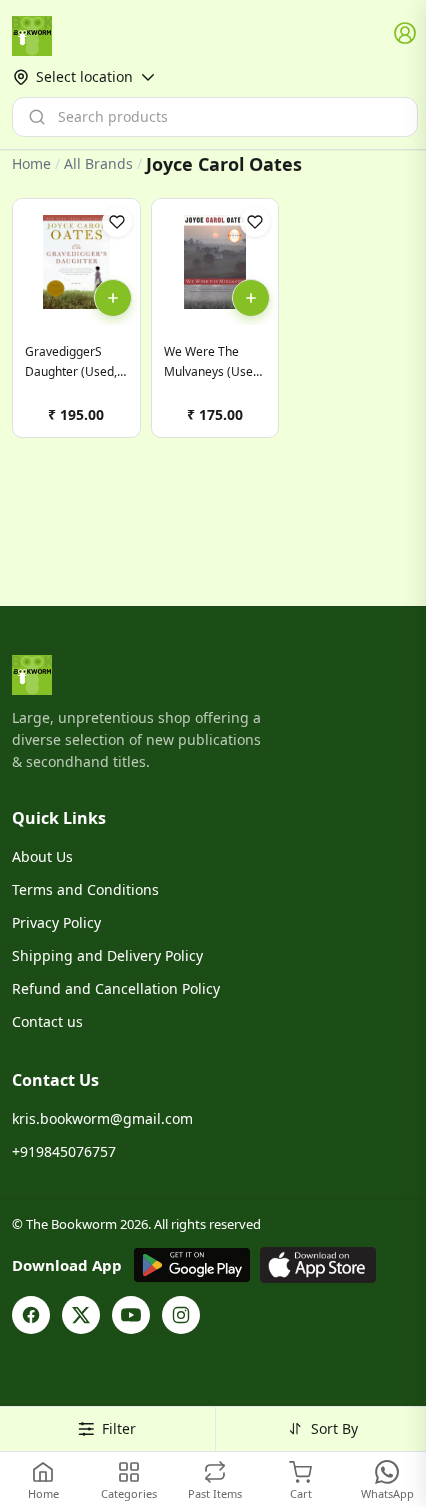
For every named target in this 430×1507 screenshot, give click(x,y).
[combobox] (215, 117)
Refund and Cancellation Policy (116, 988)
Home (31, 163)
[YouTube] (131, 1315)
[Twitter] (81, 1315)
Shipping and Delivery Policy (107, 955)
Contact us (47, 1021)
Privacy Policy (56, 922)
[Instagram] (181, 1315)
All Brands (98, 164)
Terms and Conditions (85, 889)
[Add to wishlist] (117, 222)
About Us (42, 856)
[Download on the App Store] (318, 1265)
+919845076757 (64, 1151)
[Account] (406, 34)
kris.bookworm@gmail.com (102, 1118)
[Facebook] (31, 1315)
